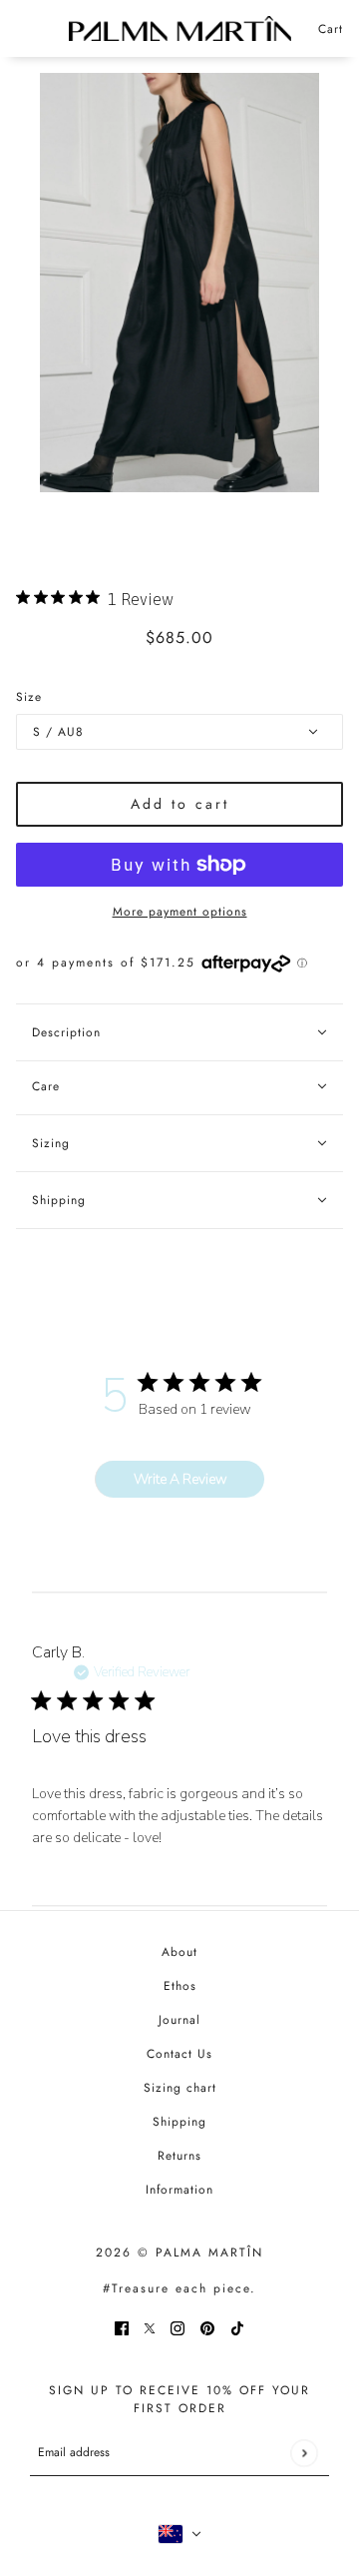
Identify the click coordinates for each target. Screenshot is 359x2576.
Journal (179, 2020)
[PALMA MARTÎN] (180, 28)
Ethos (180, 1986)
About (179, 1952)
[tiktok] (237, 2327)
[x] (150, 2327)
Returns (179, 2156)
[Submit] (304, 2453)
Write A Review (180, 1479)
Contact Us (179, 2054)
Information (179, 2190)
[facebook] (122, 2327)
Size (29, 697)
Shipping (179, 2122)
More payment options (180, 912)
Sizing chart (180, 2088)
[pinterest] (207, 2327)
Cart (331, 29)
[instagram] (178, 2327)
